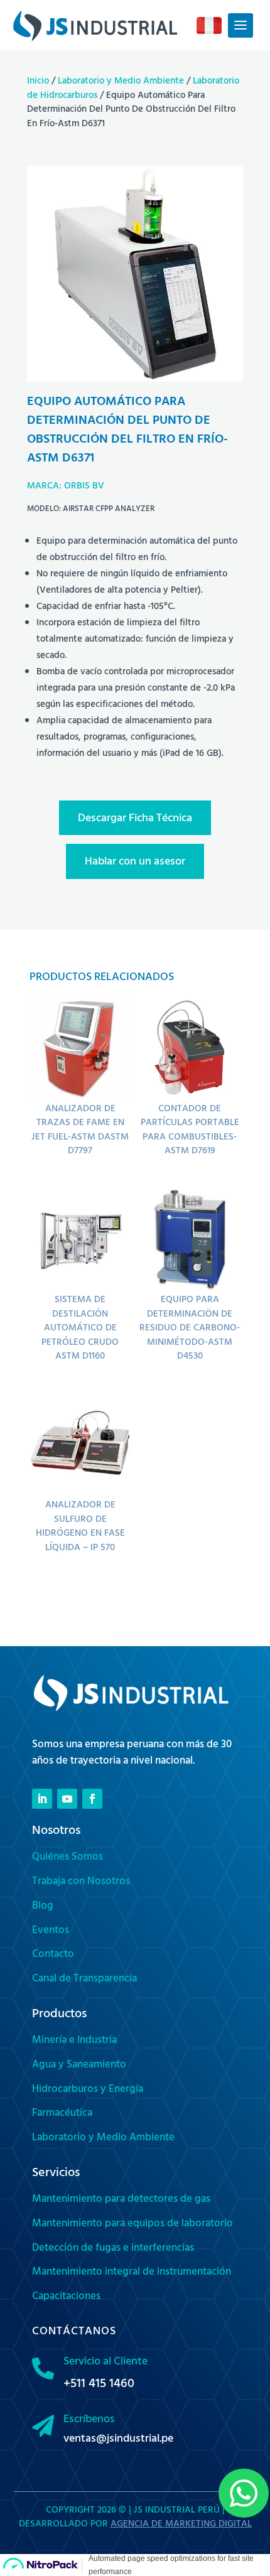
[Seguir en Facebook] (92, 1799)
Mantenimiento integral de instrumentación (132, 2273)
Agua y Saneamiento (79, 2066)
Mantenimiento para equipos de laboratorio (132, 2224)
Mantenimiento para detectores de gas (121, 2200)
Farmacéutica (62, 2114)
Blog (43, 1907)
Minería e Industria (74, 2041)
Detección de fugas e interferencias (113, 2249)
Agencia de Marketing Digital (181, 2525)
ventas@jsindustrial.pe (118, 2440)
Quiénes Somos (67, 1858)
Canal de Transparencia (84, 1980)
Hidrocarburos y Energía (88, 2090)
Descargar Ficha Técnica (135, 819)
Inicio (38, 82)
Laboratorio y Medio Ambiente (121, 82)
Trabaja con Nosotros (81, 1882)
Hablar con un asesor (135, 863)
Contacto (53, 1955)
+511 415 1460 (99, 2385)
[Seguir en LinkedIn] (42, 1799)
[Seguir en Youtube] (67, 1799)
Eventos (51, 1931)
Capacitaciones (66, 2297)
